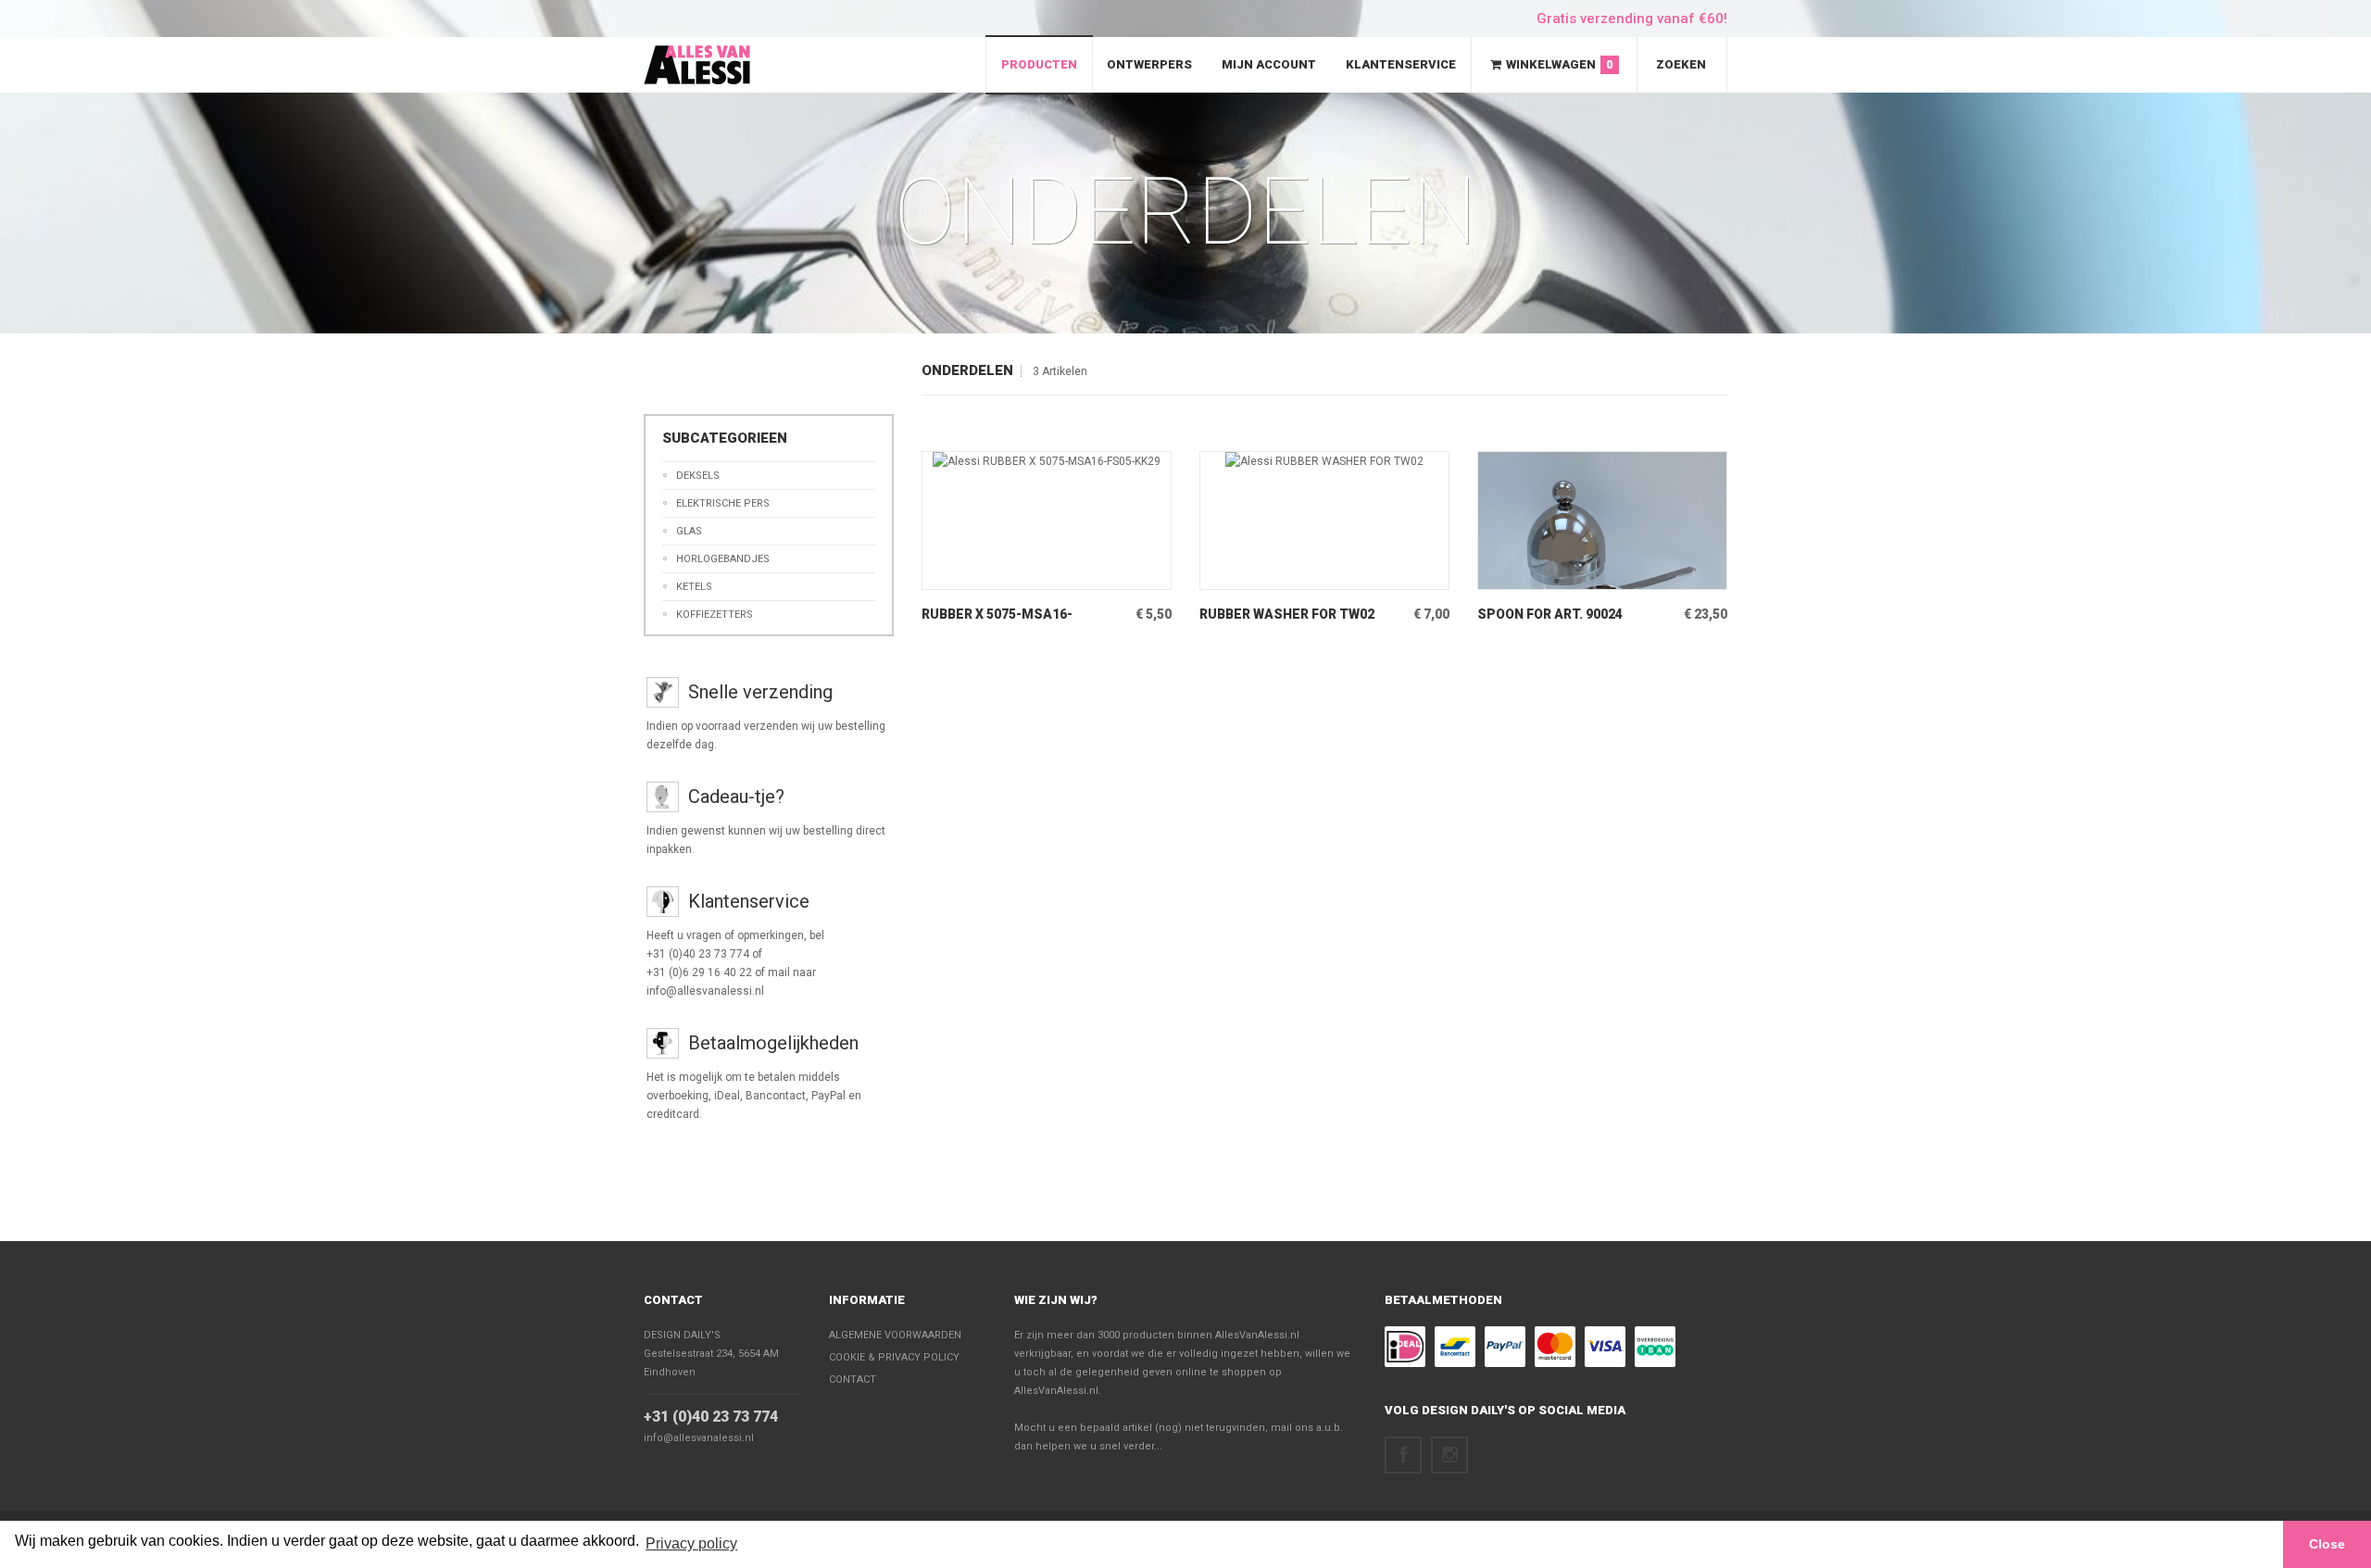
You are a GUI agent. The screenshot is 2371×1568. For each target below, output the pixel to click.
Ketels (694, 587)
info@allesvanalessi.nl (699, 1438)
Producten (1039, 64)
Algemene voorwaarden (895, 1335)
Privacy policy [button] (691, 1543)
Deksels (698, 476)
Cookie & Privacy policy (894, 1357)
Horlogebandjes (723, 559)
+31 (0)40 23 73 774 (711, 1417)
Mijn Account (1269, 64)
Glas (689, 531)
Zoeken (1681, 64)
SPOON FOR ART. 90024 (1550, 614)
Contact (673, 1300)
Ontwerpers (1149, 64)
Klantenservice (1401, 64)
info (1019, 575)
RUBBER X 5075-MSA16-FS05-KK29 (997, 615)
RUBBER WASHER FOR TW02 (1287, 614)
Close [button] (2327, 1544)
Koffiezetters (715, 615)
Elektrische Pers (723, 503)
